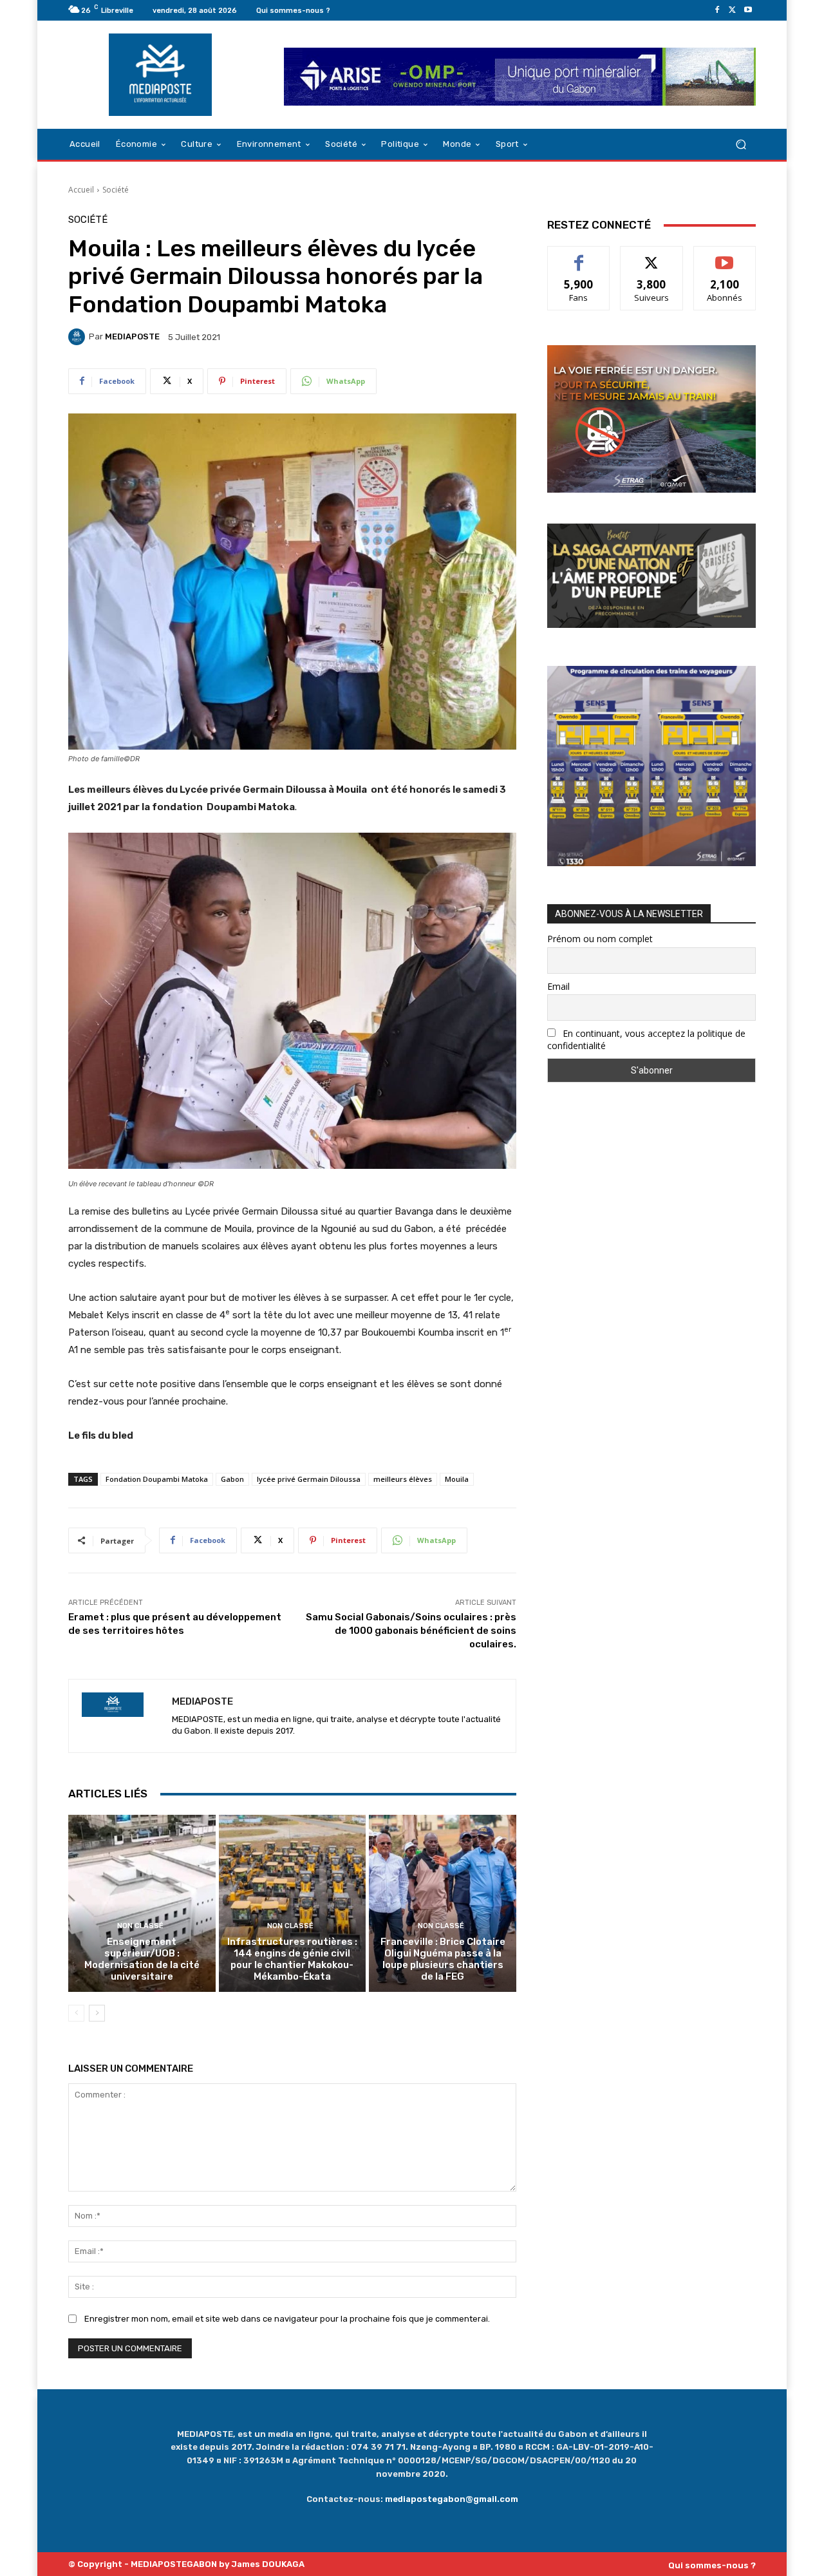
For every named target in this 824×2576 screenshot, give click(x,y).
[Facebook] (717, 10)
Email (558, 986)
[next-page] (97, 2013)
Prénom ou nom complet (600, 939)
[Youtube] (748, 10)
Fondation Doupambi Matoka (157, 1479)
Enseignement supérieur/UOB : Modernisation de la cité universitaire (142, 1959)
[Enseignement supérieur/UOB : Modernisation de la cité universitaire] (142, 1903)
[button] (741, 145)
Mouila (457, 1479)
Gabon (232, 1479)
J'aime (579, 256)
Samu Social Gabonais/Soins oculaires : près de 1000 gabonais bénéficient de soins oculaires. (411, 1631)
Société (116, 190)
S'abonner (725, 256)
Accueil (81, 190)
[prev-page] (76, 2013)
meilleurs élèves (403, 1479)
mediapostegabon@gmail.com (452, 2499)
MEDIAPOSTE (132, 336)
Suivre (652, 256)
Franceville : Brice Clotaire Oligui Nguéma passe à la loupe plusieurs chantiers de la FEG (443, 1959)
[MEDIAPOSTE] (79, 337)
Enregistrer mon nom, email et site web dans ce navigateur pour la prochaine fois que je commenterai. (287, 2319)
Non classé (140, 1926)
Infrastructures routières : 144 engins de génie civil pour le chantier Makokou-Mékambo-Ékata (292, 1959)
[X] (733, 10)
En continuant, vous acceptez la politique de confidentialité (646, 1039)
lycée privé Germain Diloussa (309, 1479)
